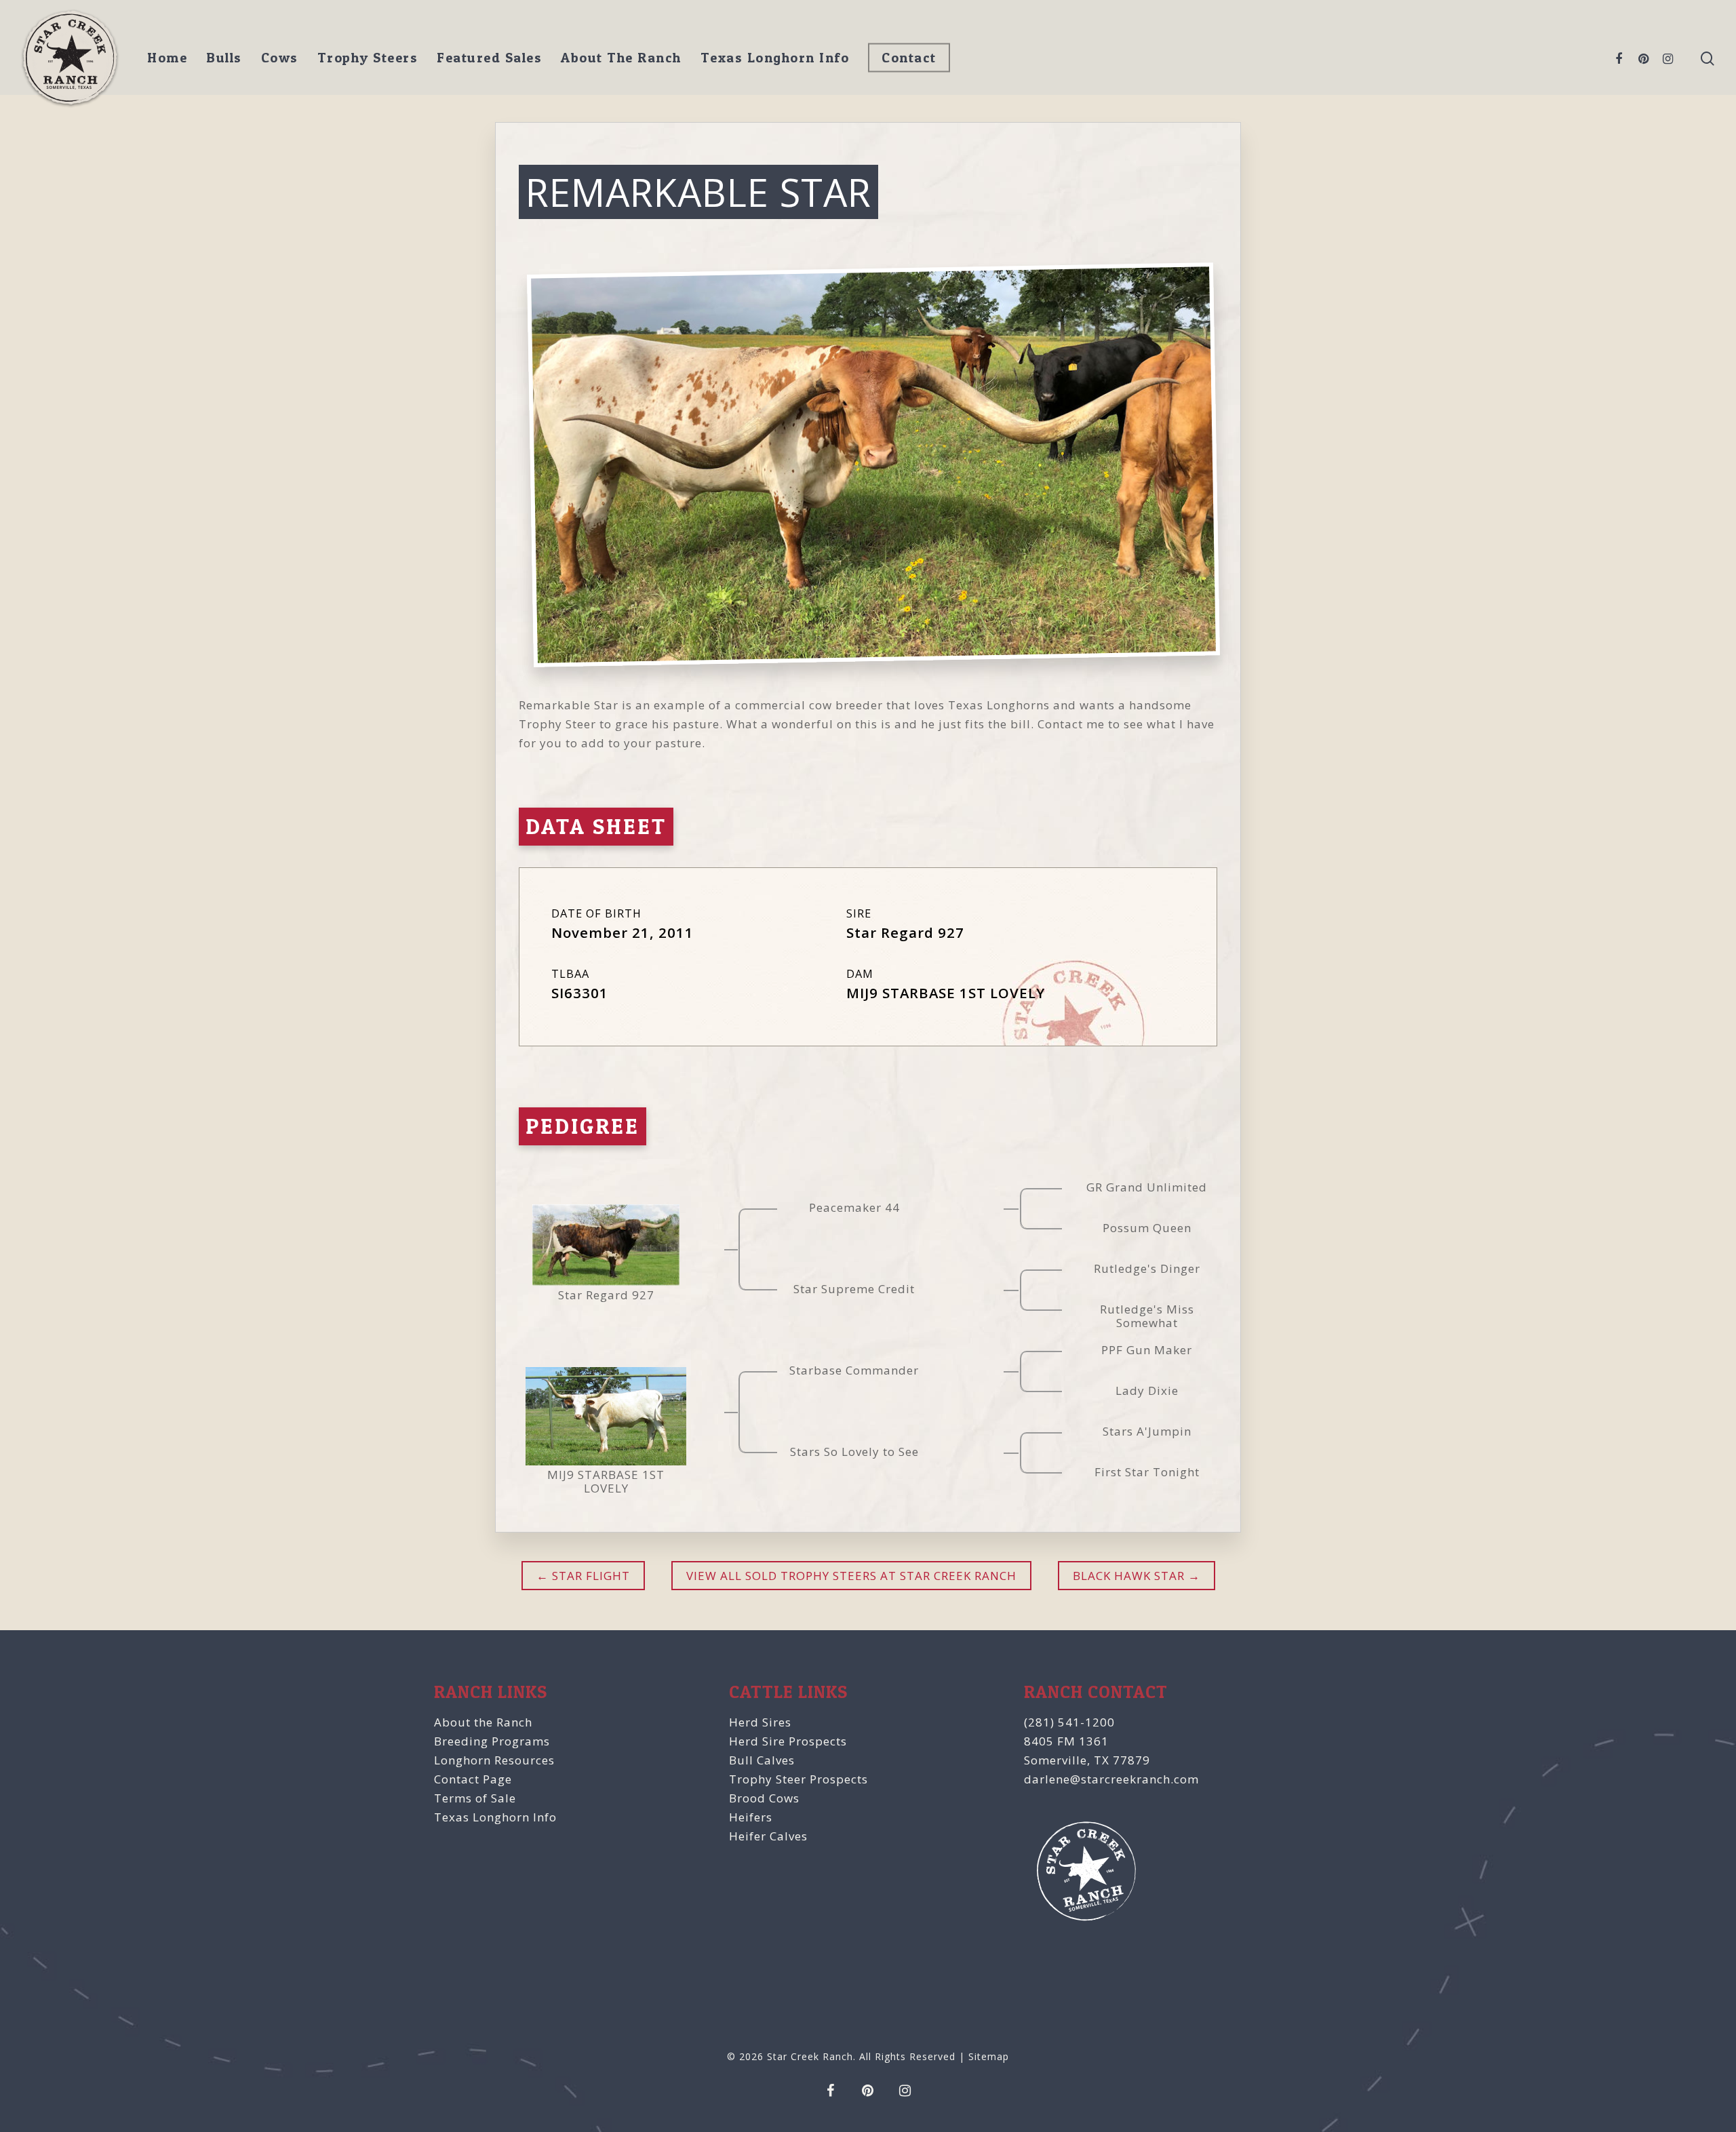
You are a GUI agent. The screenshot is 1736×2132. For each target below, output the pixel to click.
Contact (909, 58)
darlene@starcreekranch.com (1111, 1779)
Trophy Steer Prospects (798, 1779)
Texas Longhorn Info (775, 58)
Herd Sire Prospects (788, 1741)
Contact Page (473, 1779)
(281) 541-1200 (1069, 1722)
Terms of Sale (475, 1798)
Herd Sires (760, 1722)
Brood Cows (764, 1798)
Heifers (751, 1817)
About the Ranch (483, 1722)
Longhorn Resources (494, 1760)
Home (167, 58)
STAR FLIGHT (589, 1576)
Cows (280, 58)
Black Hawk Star (1129, 1576)
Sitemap (989, 2056)
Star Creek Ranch (810, 2056)
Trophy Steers (368, 58)
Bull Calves (762, 1760)
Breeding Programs (492, 1741)
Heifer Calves (768, 1836)
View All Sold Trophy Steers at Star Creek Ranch (851, 1576)
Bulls (224, 58)
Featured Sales (489, 58)
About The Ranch (621, 58)
